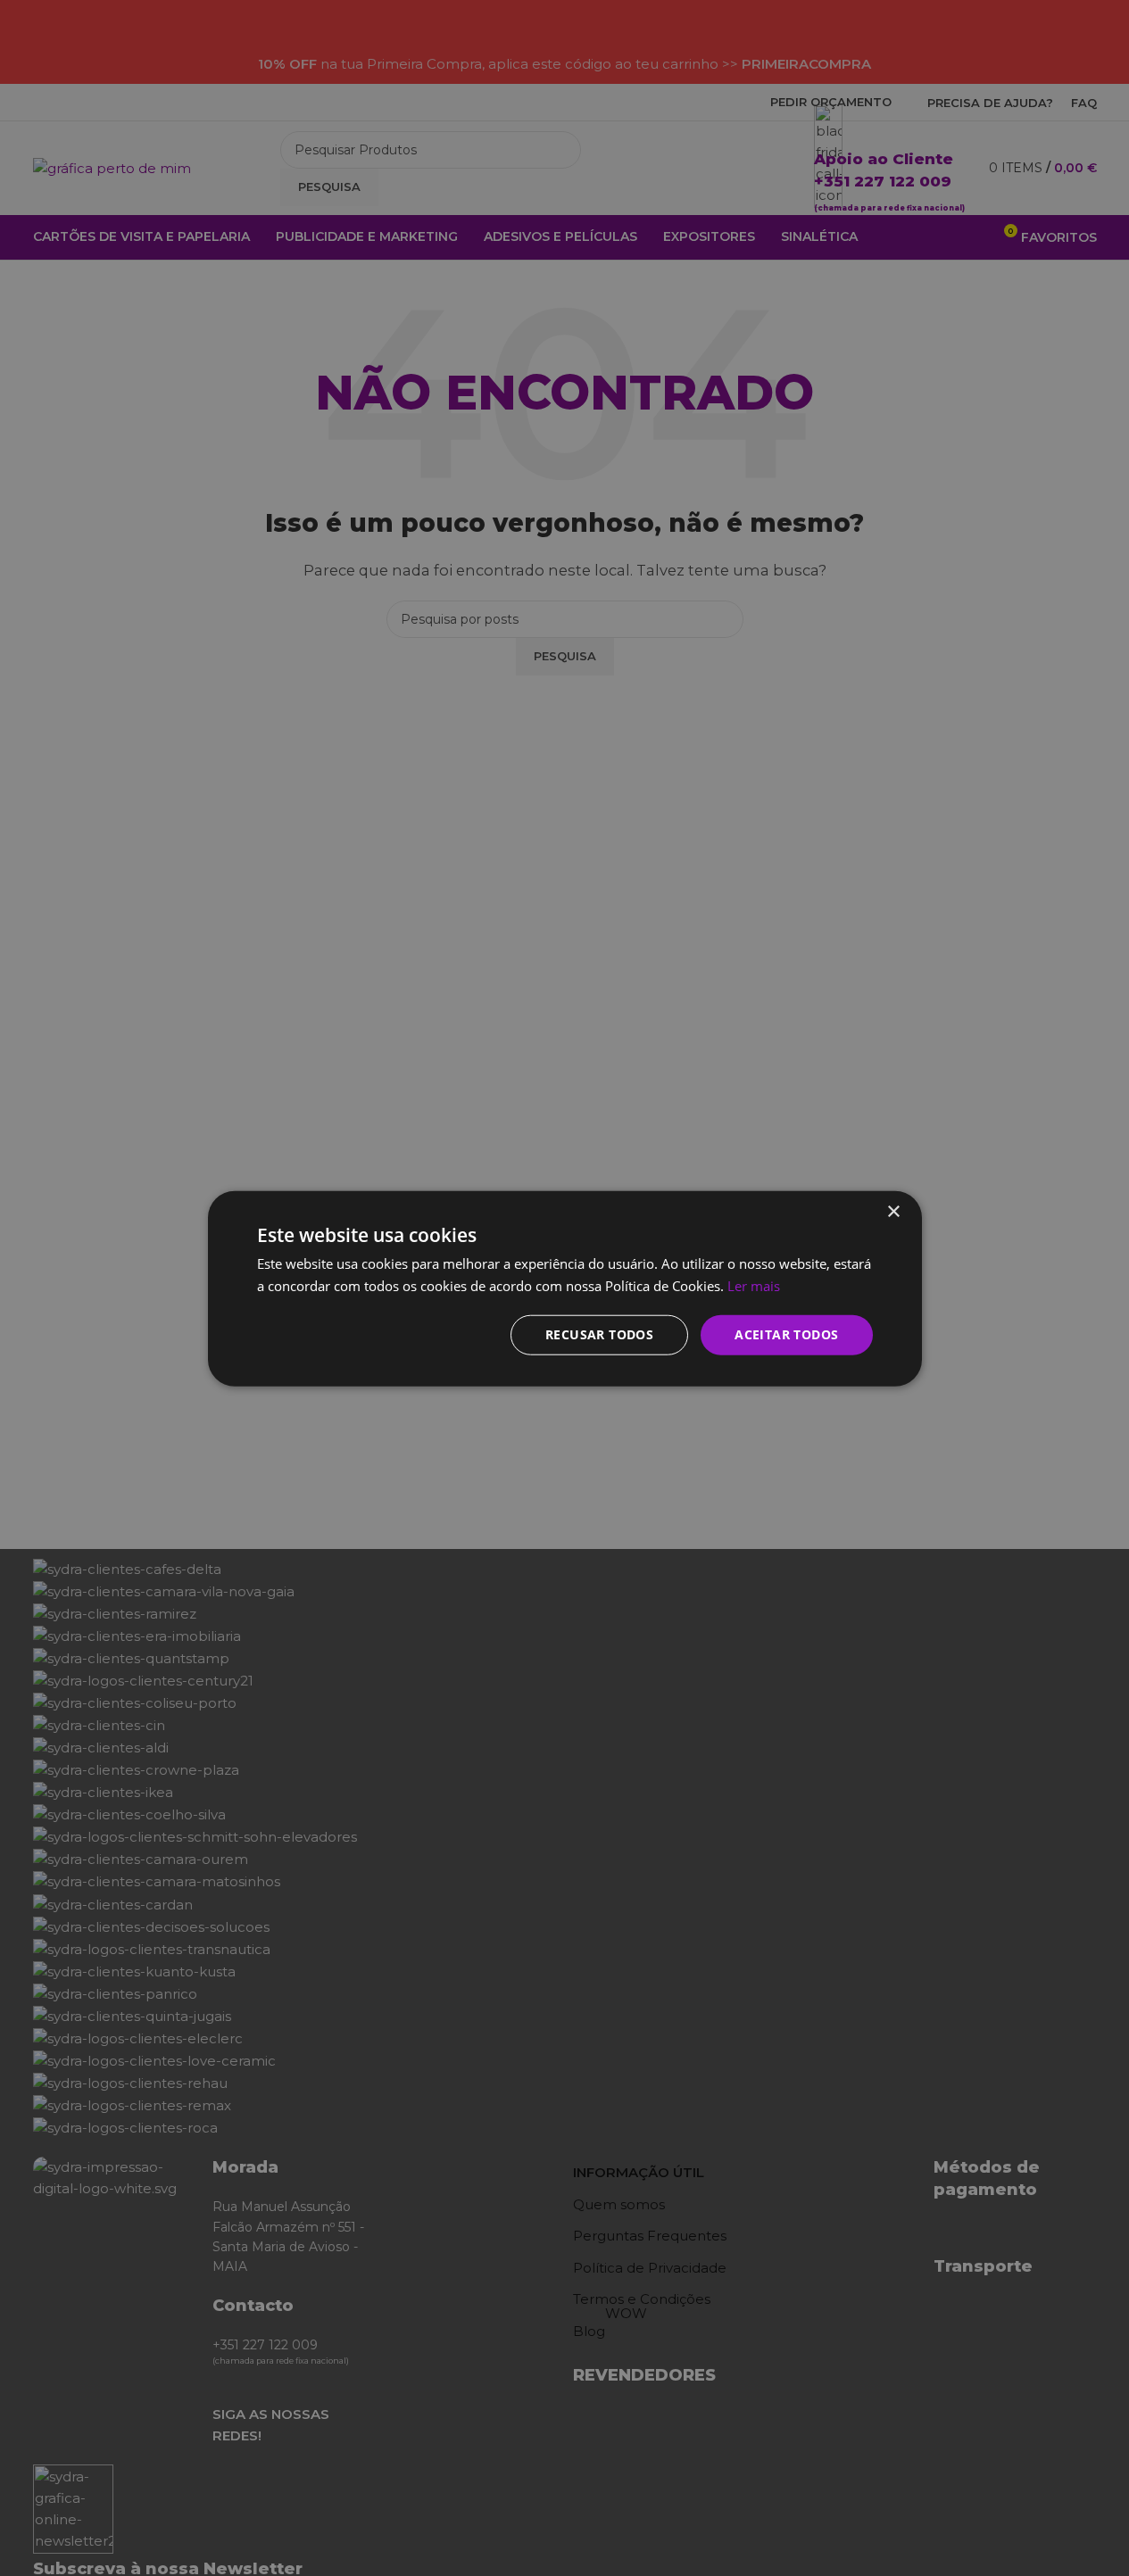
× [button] (893, 1211)
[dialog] (564, 1288)
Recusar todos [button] (599, 1334)
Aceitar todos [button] (786, 1334)
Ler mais (754, 1285)
